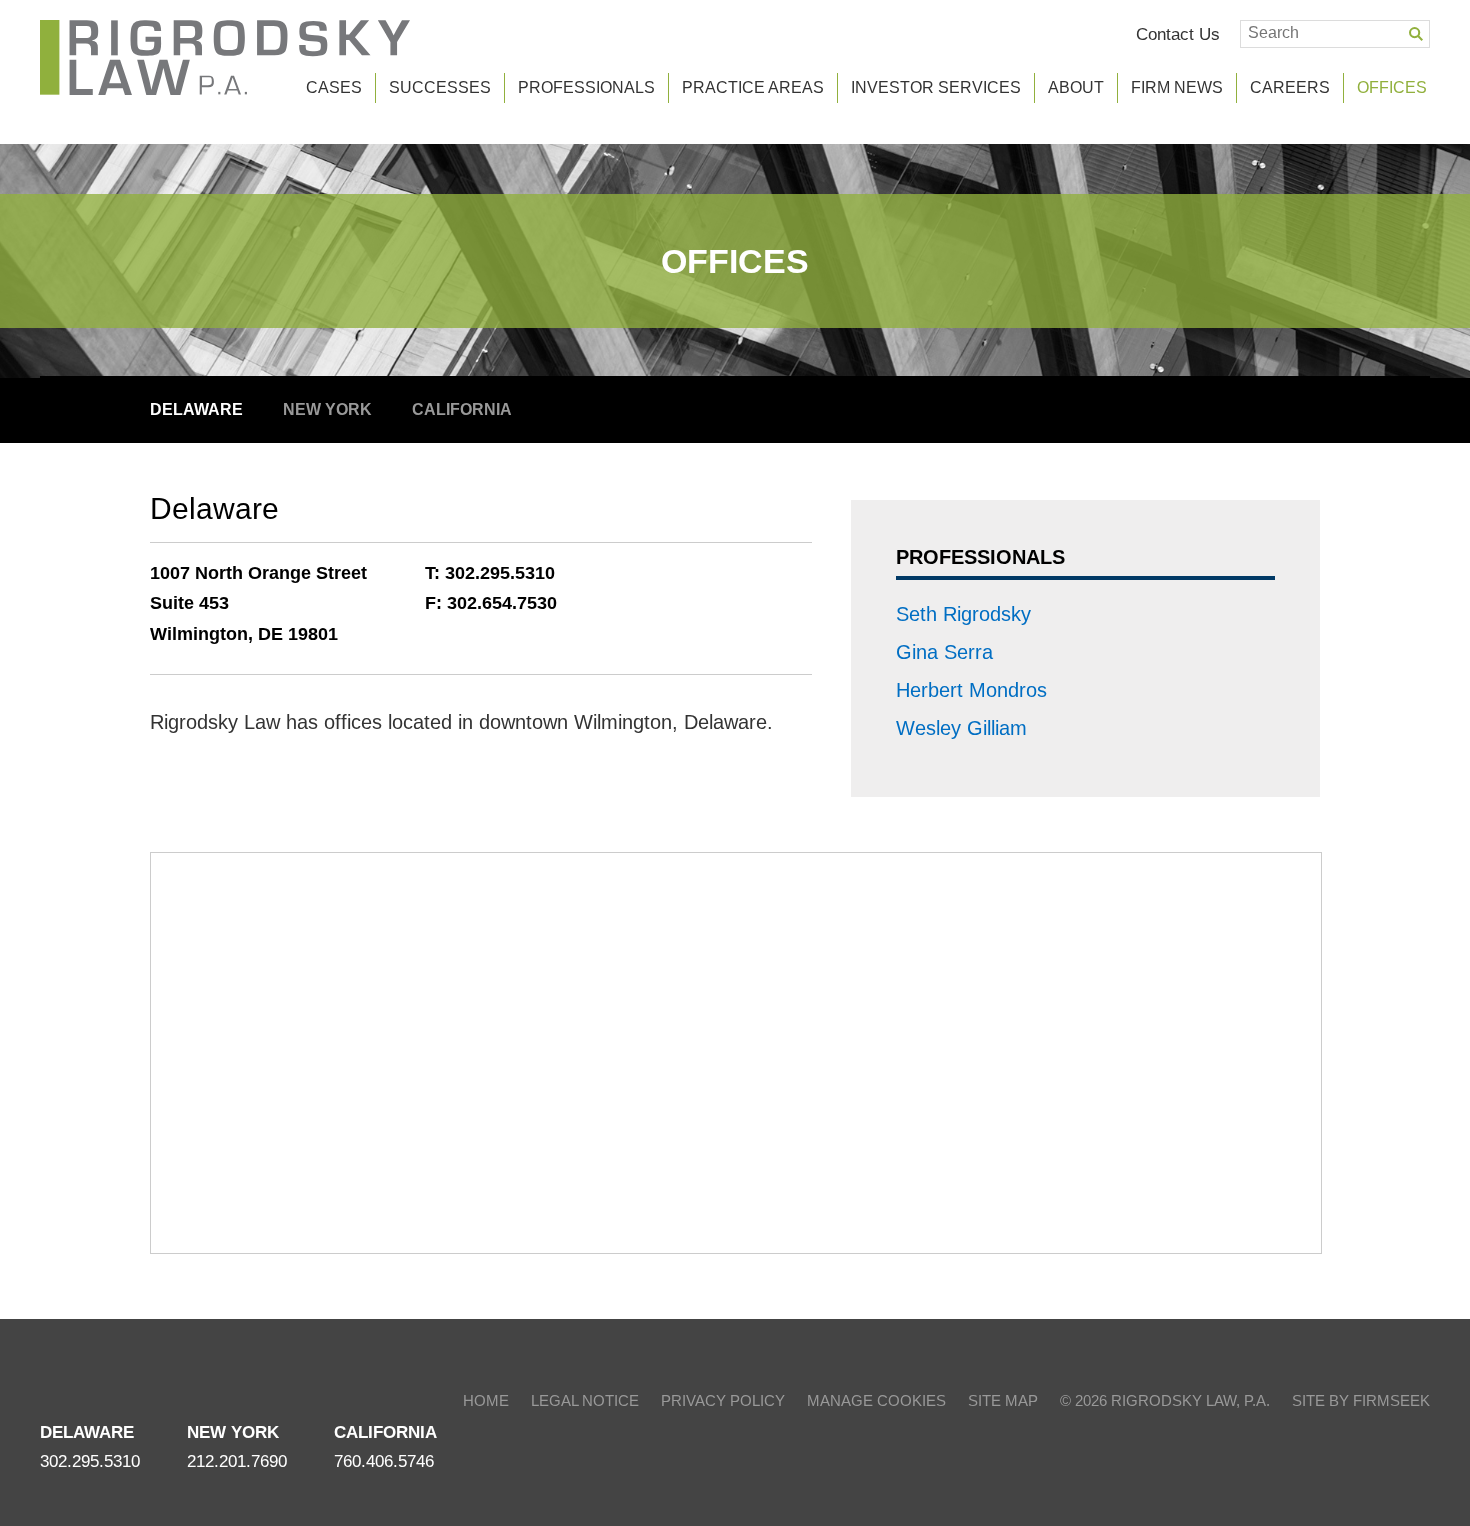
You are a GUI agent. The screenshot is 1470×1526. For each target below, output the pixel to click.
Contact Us (1178, 34)
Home (486, 1400)
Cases (334, 87)
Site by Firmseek (1361, 1400)
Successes (440, 87)
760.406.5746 (384, 1461)
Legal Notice (585, 1400)
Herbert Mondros (971, 690)
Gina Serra (944, 652)
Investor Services (936, 87)
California (462, 409)
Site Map (1003, 1400)
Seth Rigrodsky (963, 614)
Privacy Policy (723, 1400)
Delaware (196, 409)
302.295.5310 (500, 573)
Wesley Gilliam (961, 728)
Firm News (1177, 87)
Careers (1290, 87)
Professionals (586, 87)
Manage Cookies (876, 1400)
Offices (735, 261)
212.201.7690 (237, 1461)
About (1076, 87)
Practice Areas (753, 87)
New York (327, 409)
